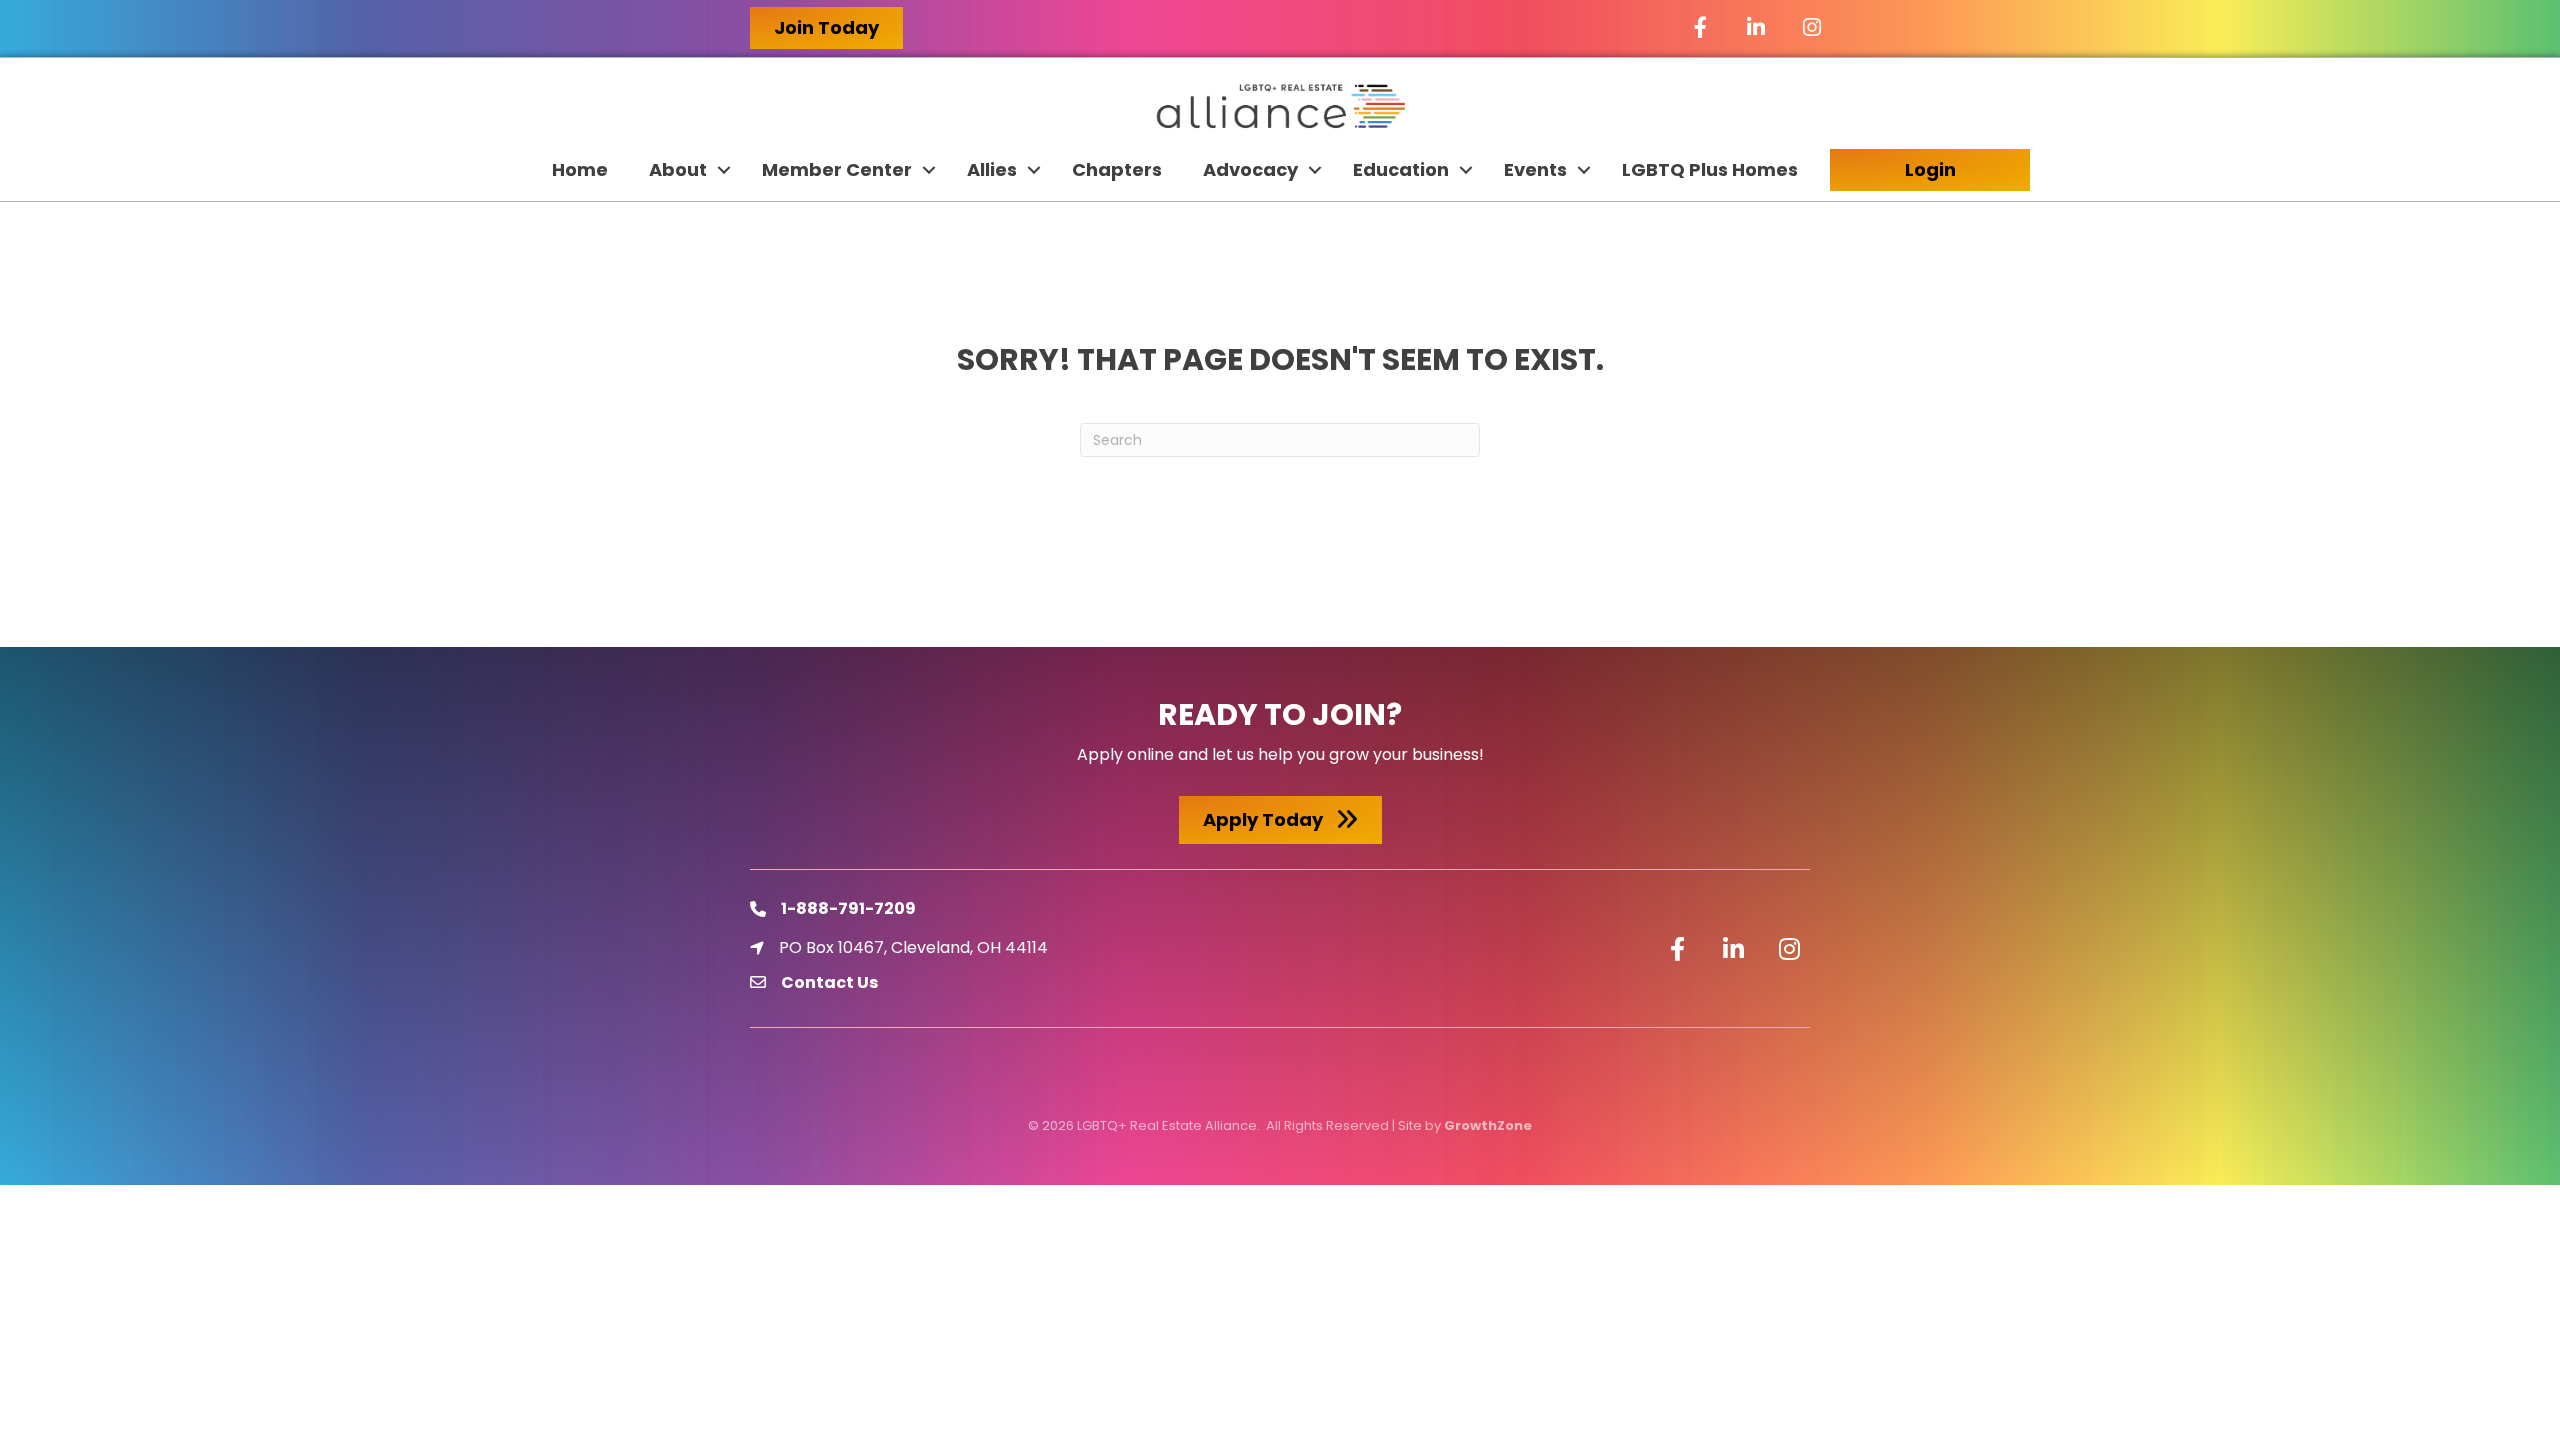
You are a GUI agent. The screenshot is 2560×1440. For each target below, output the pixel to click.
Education (1401, 169)
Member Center (837, 169)
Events (1535, 169)
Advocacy (1250, 169)
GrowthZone (1488, 1125)
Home (580, 169)
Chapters (1117, 169)
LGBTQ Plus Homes (1710, 169)
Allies (992, 169)
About (678, 169)
